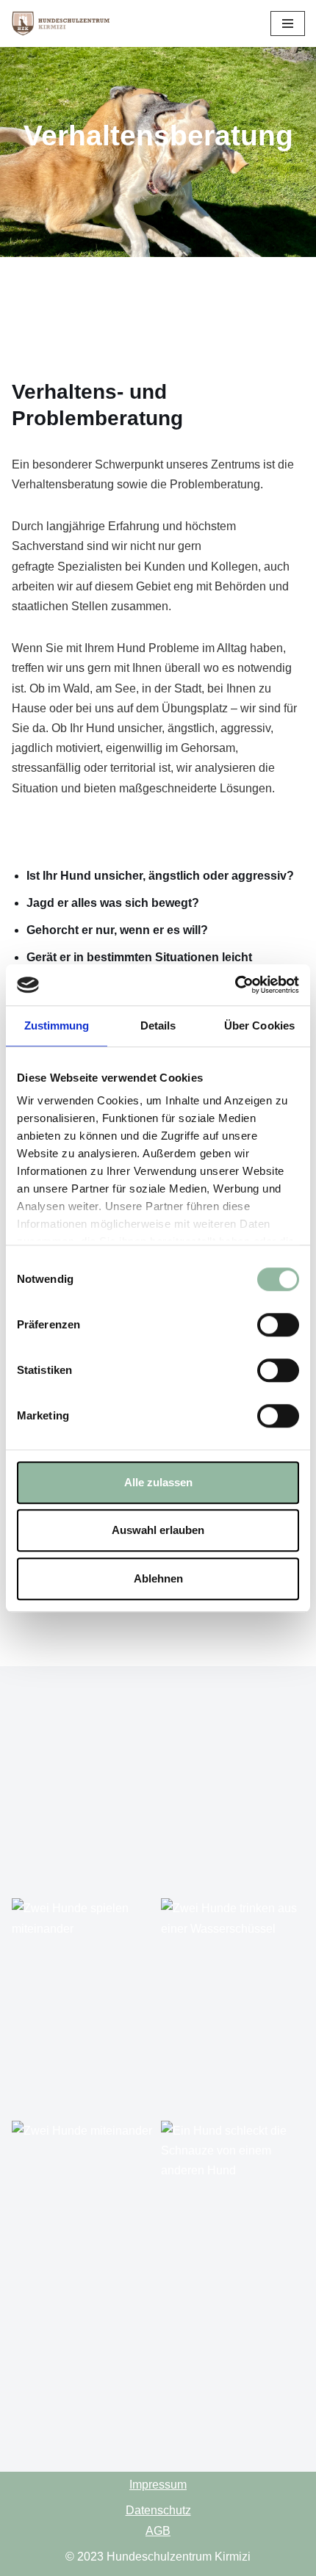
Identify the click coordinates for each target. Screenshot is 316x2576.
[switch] (278, 1325)
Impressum (158, 2485)
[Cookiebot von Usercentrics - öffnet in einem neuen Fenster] (235, 985)
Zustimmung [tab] (57, 1025)
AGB (158, 2531)
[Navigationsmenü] (288, 23)
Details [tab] (158, 1025)
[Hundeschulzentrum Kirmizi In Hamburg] (65, 23)
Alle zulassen (158, 1482)
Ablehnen (158, 1578)
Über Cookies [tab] (259, 1025)
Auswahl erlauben (158, 1530)
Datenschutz (158, 2510)
